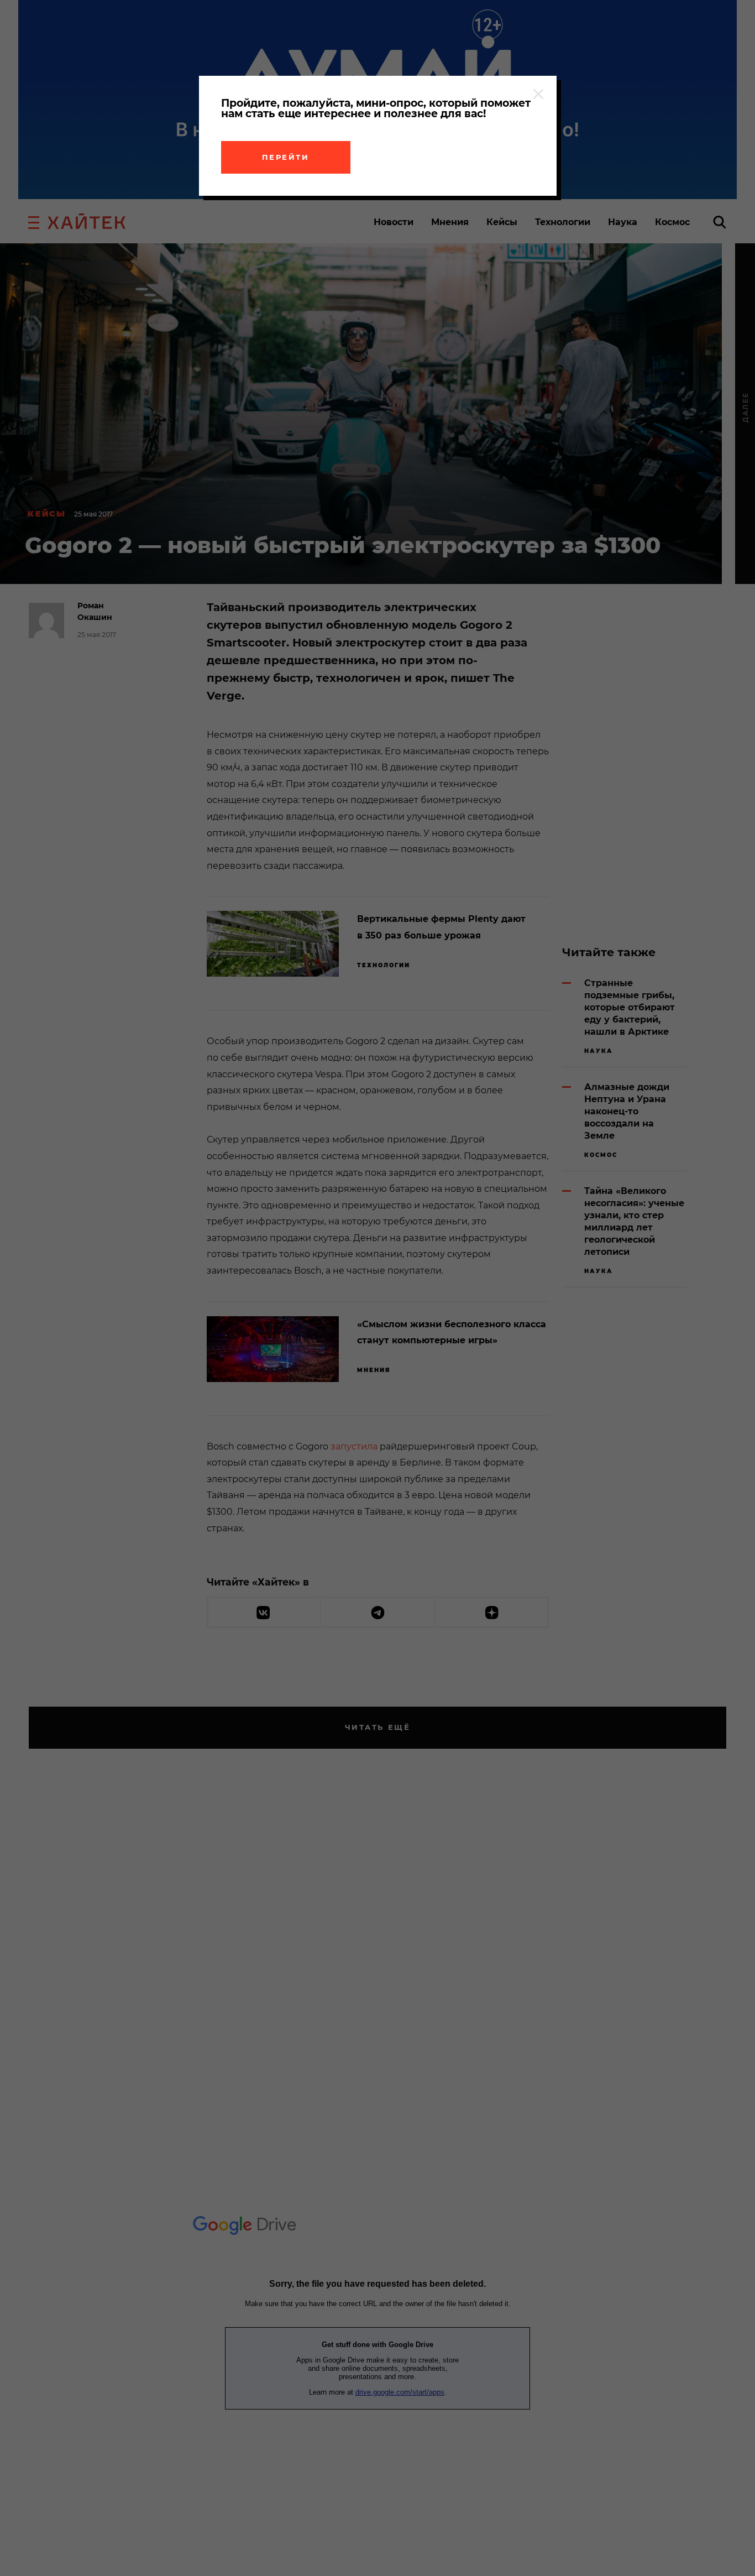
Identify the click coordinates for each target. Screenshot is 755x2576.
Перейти (286, 157)
